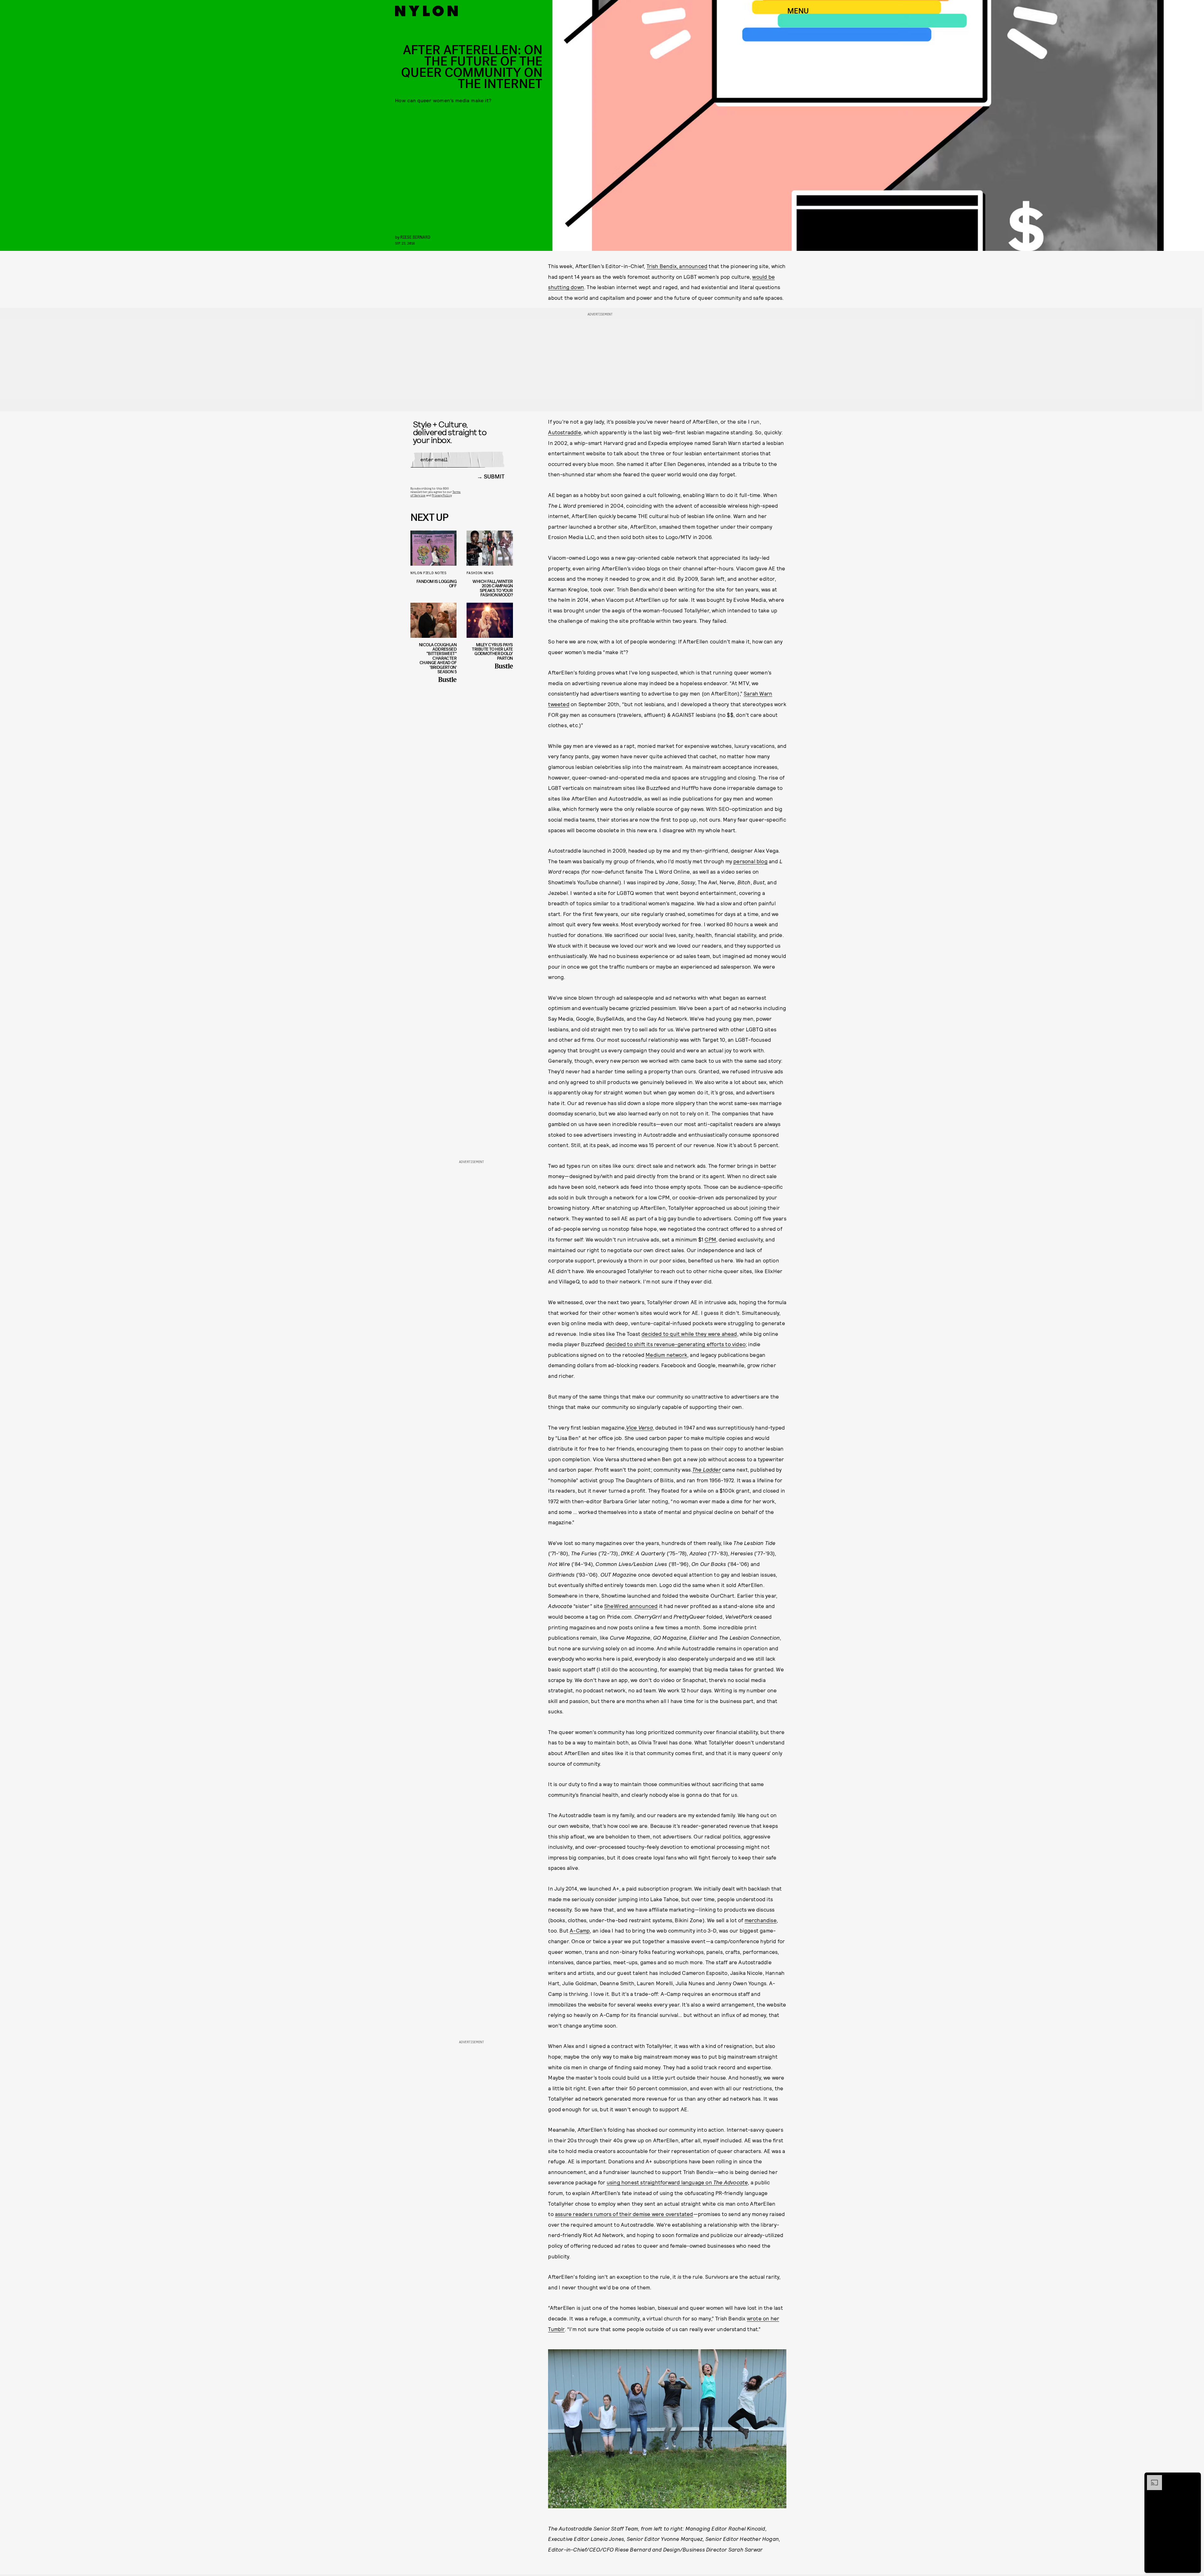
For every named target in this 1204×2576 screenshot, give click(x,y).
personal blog (750, 861)
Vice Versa (639, 1427)
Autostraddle (565, 432)
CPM (710, 1239)
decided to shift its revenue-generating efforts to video (676, 1344)
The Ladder (707, 1469)
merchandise (761, 1920)
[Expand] (1151, 2478)
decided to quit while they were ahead (689, 1334)
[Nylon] (426, 11)
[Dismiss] (1194, 2478)
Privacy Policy (442, 495)
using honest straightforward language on (677, 2182)
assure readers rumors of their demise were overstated (624, 2214)
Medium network (666, 1355)
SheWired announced (631, 1606)
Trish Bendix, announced (677, 266)
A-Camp (580, 1930)
